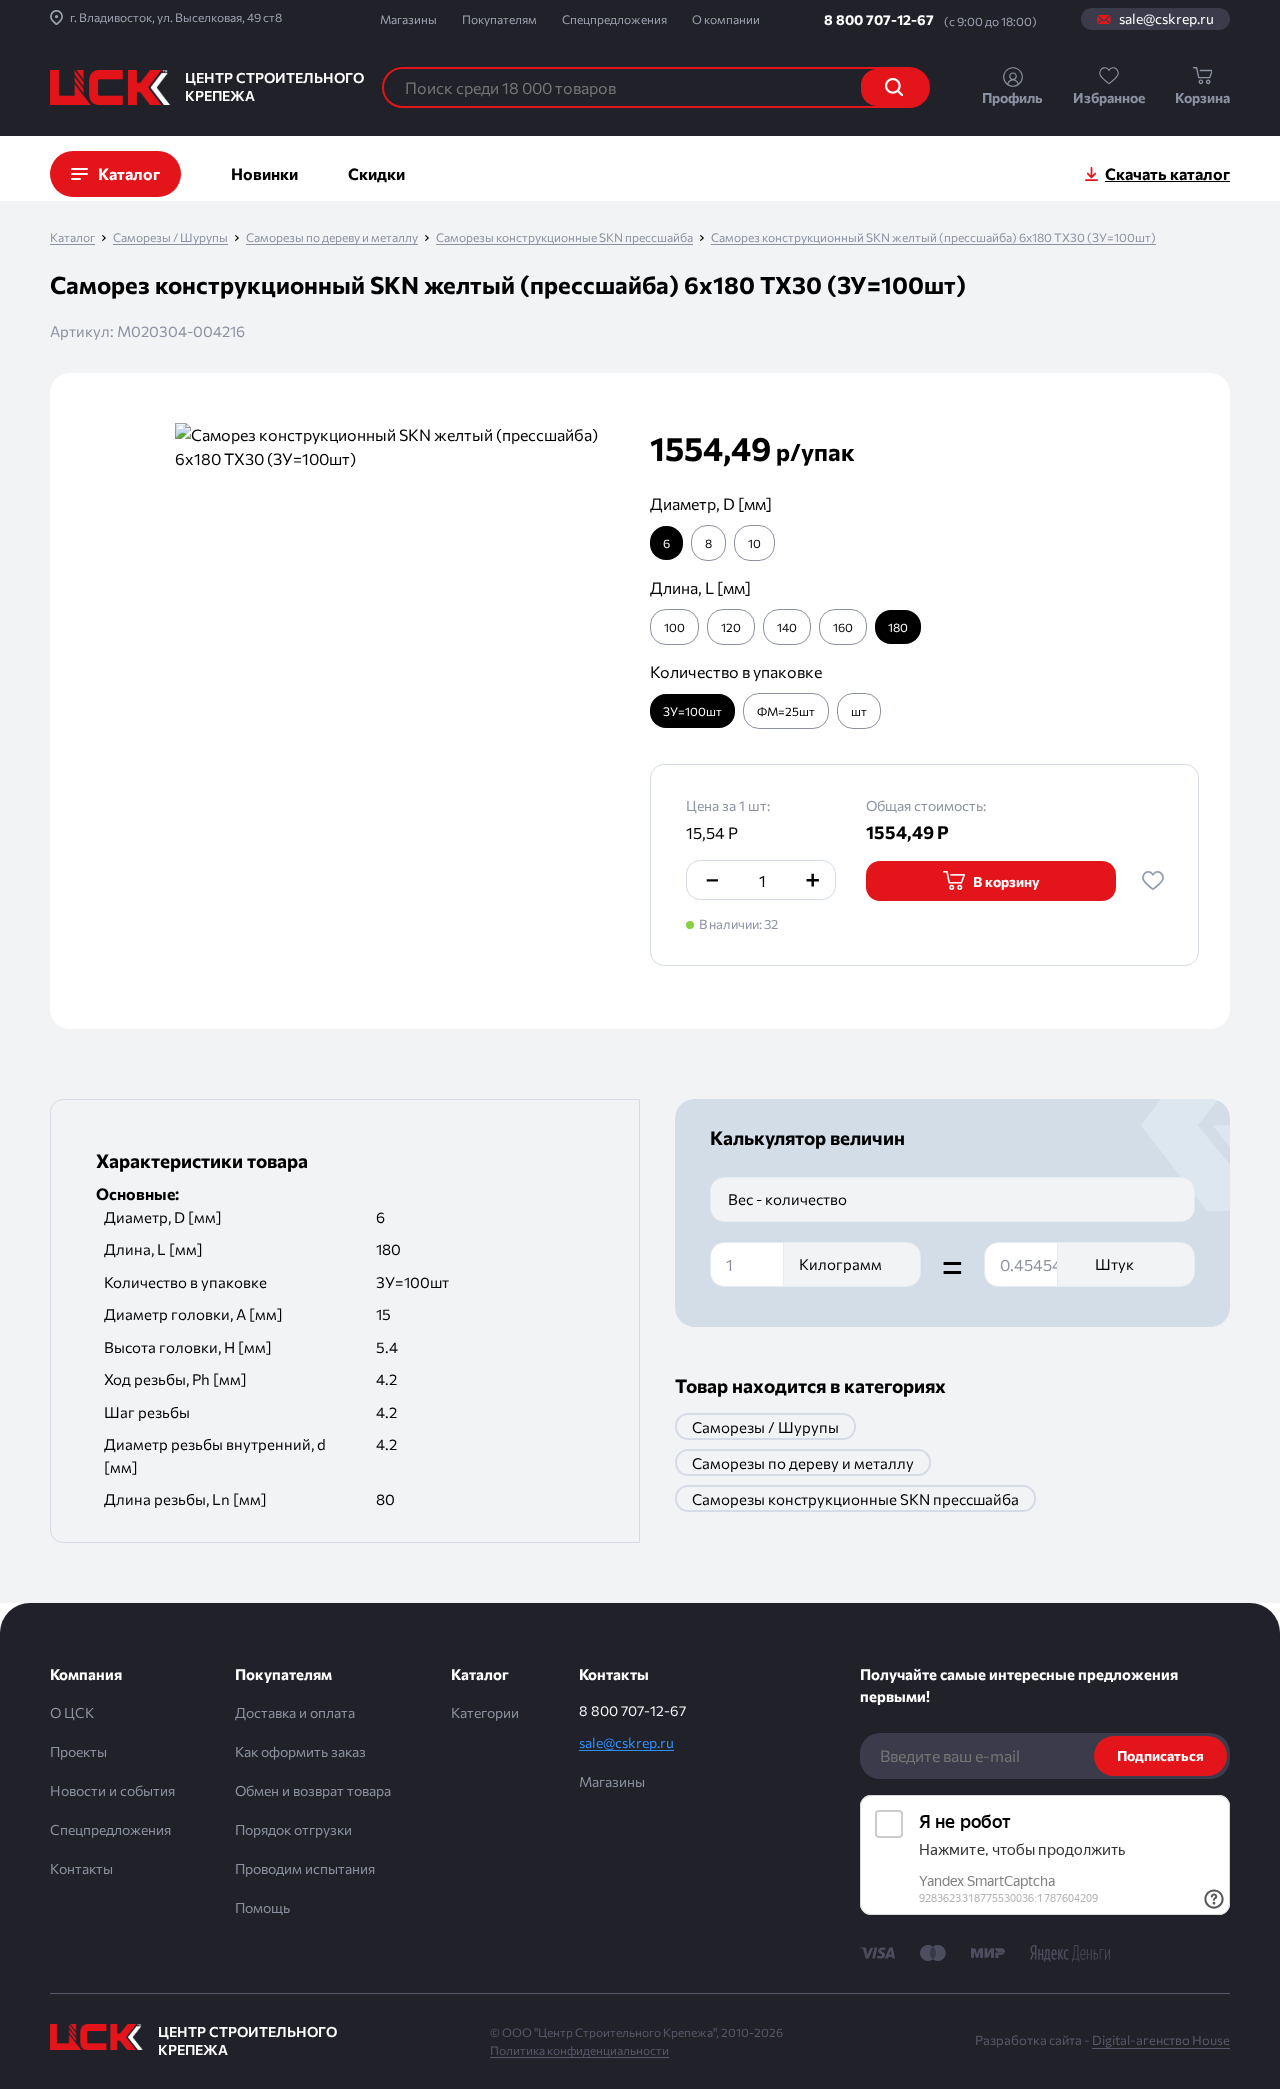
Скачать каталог (1167, 173)
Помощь (262, 1907)
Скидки (376, 173)
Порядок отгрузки (293, 1829)
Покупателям (499, 19)
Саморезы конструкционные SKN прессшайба (564, 237)
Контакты (81, 1868)
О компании (726, 19)
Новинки (264, 173)
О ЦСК (72, 1712)
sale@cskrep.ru (1166, 19)
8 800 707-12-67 (879, 19)
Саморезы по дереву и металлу (332, 237)
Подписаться (1160, 1755)
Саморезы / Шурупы (170, 237)
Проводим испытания (305, 1868)
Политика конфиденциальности (579, 2050)
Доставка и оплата (295, 1712)
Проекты (78, 1751)
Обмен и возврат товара (313, 1790)
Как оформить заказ (300, 1751)
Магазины (408, 19)
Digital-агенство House (1161, 2040)
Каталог (72, 237)
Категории (485, 1712)
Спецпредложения (614, 19)
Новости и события (112, 1790)
